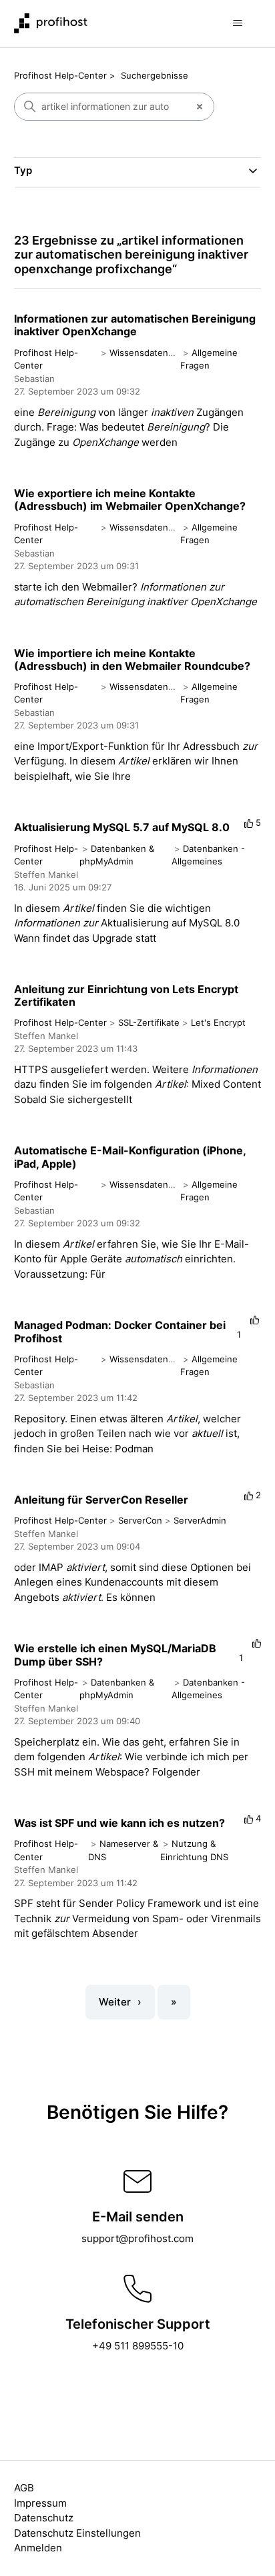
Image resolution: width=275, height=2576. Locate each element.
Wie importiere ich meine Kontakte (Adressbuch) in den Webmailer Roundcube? (132, 659)
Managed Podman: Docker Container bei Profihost (120, 1331)
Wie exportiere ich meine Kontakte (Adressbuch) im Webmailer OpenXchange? (130, 500)
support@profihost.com (137, 2238)
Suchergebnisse (155, 75)
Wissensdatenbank (149, 353)
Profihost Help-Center (60, 75)
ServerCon (140, 1520)
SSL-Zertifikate (149, 1022)
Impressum (40, 2503)
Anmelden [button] (38, 2548)
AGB (24, 2488)
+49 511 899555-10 (138, 2346)
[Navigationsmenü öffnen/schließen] (237, 23)
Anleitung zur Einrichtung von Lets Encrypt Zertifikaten (126, 995)
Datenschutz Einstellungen (77, 2533)
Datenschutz (44, 2518)
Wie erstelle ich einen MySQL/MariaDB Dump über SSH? (115, 1655)
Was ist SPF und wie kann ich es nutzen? (119, 1823)
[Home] (51, 23)
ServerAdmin (200, 1520)
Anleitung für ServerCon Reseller (101, 1500)
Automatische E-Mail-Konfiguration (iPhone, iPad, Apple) (130, 1157)
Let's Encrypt (218, 1022)
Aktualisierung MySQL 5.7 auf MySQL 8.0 (122, 827)
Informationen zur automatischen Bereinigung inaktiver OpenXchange (135, 325)
